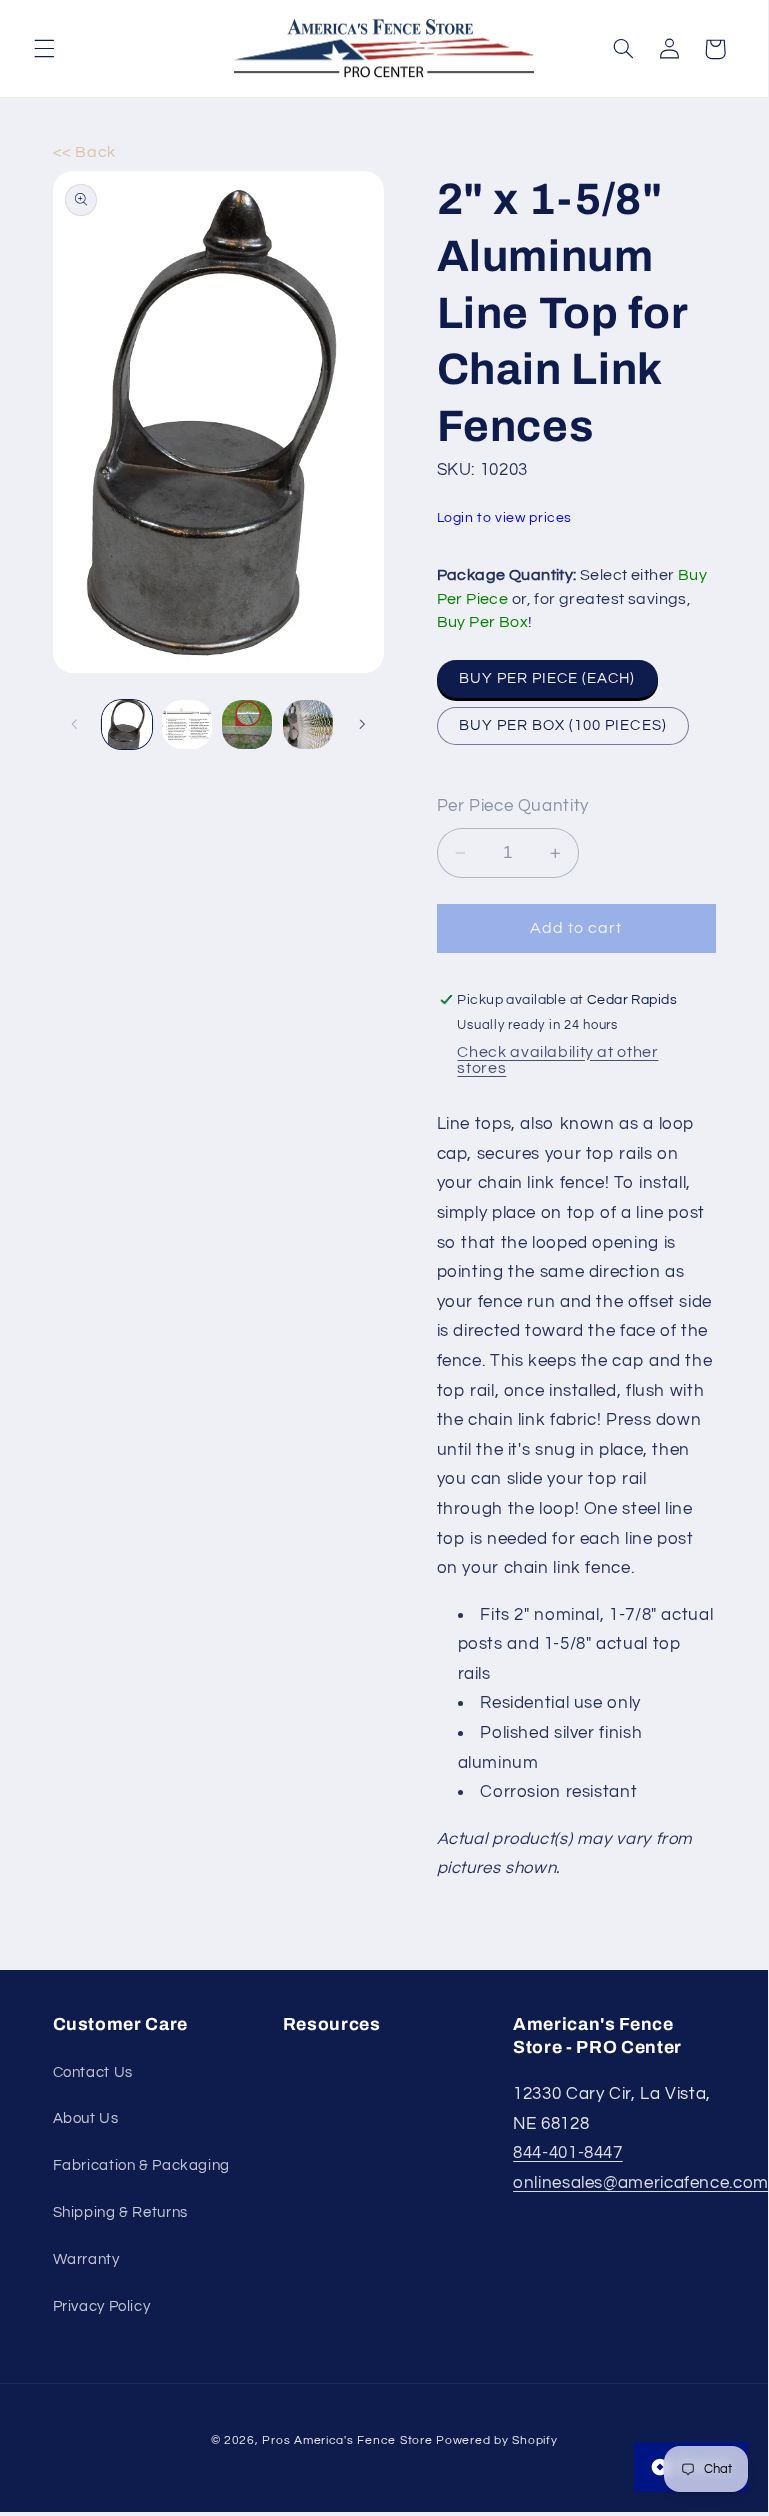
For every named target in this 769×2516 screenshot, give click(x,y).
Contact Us (93, 2072)
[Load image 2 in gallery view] (187, 725)
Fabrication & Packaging (142, 2165)
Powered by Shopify (496, 2440)
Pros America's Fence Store (347, 2440)
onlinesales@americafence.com (641, 2183)
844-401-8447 (568, 2153)
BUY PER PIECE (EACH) (547, 678)
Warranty (86, 2259)
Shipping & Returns (120, 2212)
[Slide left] (75, 725)
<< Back (84, 152)
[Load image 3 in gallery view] (247, 725)
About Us (86, 2118)
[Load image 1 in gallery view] (127, 725)
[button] (44, 49)
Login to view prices (505, 518)
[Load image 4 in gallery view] (308, 725)
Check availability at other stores (557, 1060)
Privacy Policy (102, 2306)
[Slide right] (362, 725)
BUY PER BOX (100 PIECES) (563, 725)
